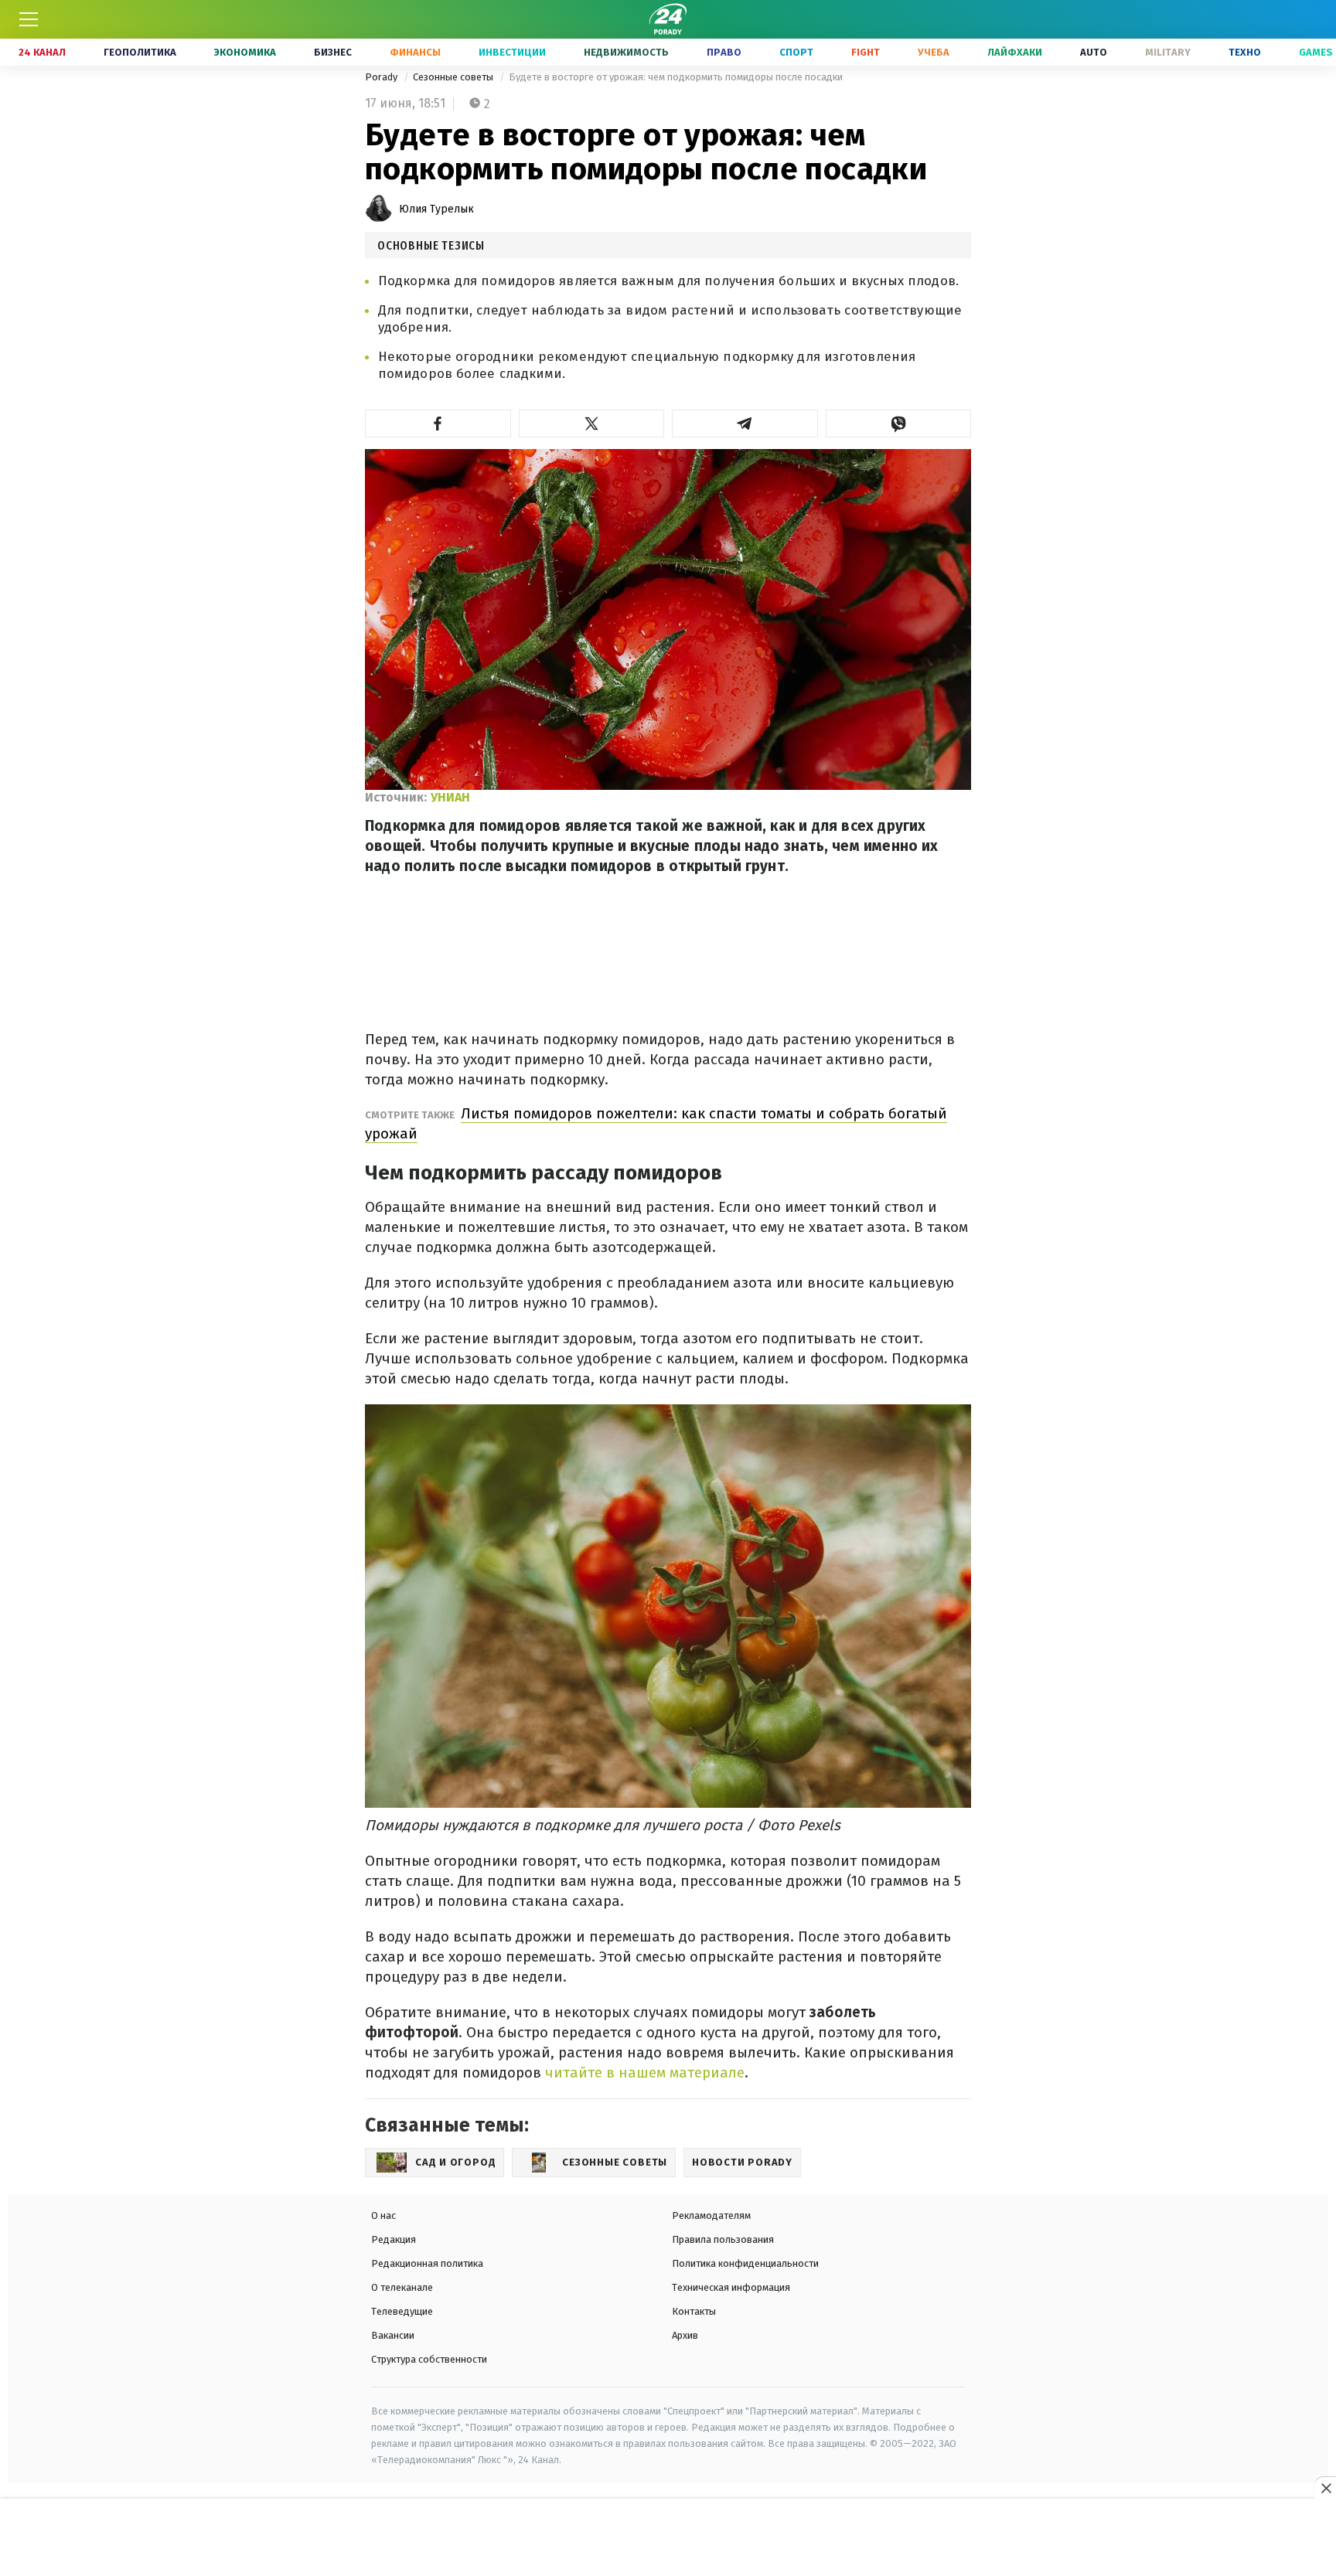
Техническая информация (731, 2287)
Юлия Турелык (436, 209)
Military (1168, 52)
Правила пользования (723, 2239)
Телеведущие (402, 2311)
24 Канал (42, 52)
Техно (1245, 52)
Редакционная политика (427, 2263)
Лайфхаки (1015, 52)
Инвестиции (512, 52)
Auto (1094, 52)
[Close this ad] (1325, 2488)
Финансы (415, 52)
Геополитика (140, 52)
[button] (438, 424)
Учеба (934, 52)
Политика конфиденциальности (745, 2263)
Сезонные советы (454, 77)
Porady (382, 77)
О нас (383, 2215)
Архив (685, 2335)
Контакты (694, 2311)
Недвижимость (626, 52)
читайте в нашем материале (645, 2072)
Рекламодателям (711, 2215)
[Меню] (29, 19)
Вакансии (393, 2335)
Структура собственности (429, 2359)
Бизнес (333, 52)
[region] (668, 2538)
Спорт (796, 52)
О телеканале (402, 2287)
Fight (866, 52)
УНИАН (450, 797)
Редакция (394, 2239)
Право (724, 52)
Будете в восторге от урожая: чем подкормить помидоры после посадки (676, 77)
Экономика (245, 52)
